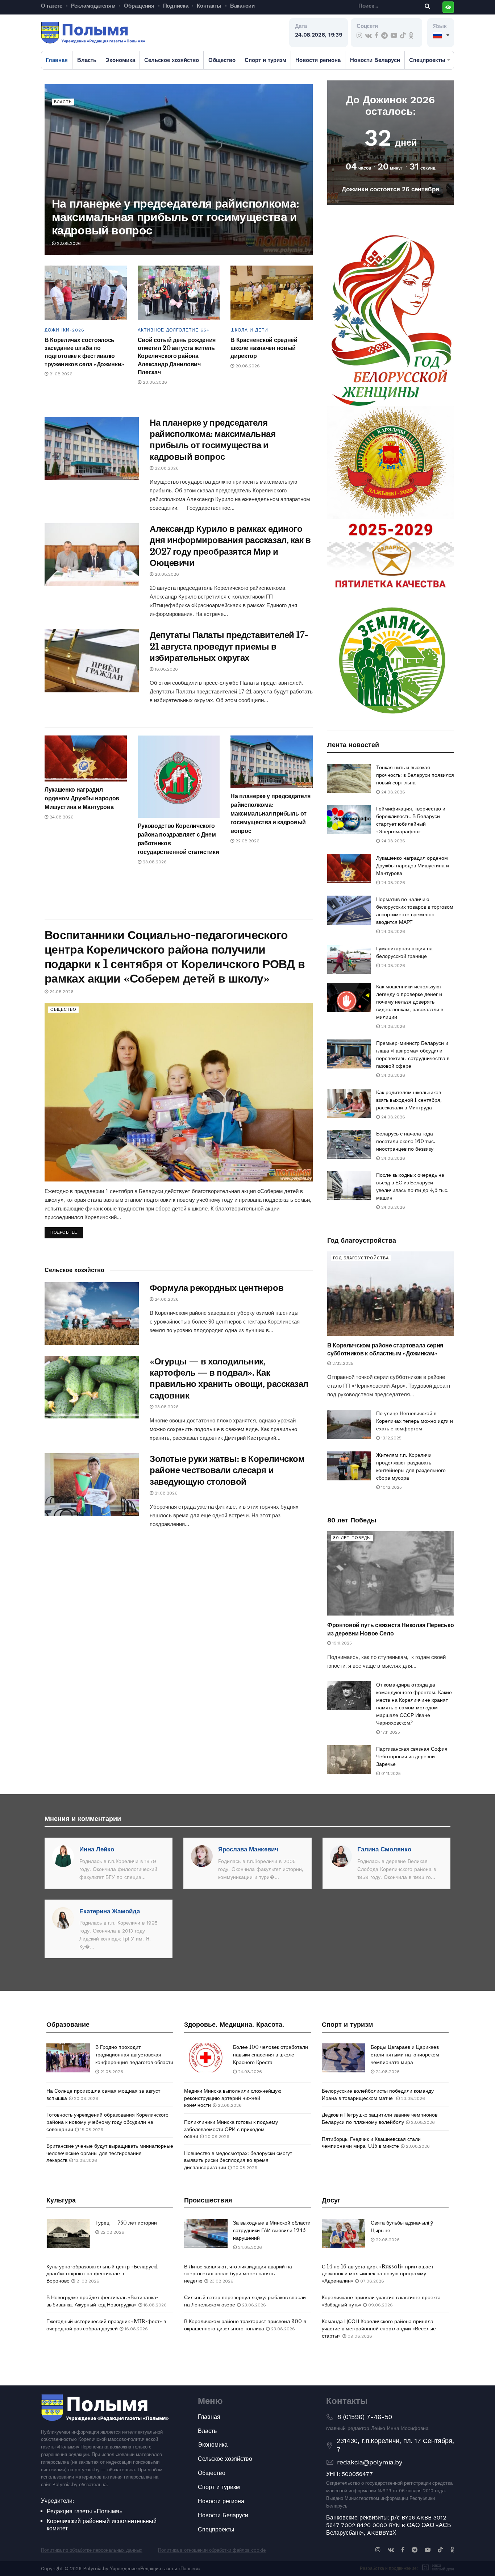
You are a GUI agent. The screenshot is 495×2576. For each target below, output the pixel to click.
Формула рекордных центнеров (217, 1288)
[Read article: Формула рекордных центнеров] (92, 1314)
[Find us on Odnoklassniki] (411, 36)
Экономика (120, 60)
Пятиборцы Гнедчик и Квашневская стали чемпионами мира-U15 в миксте (371, 2143)
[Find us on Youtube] (394, 36)
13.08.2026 (85, 2160)
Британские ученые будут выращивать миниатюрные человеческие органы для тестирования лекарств (110, 2153)
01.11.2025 (390, 1773)
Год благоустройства (361, 1258)
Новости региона (318, 60)
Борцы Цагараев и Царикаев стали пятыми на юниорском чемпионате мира (405, 2055)
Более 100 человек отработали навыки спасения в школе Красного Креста (271, 2055)
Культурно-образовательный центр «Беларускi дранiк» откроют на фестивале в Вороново (102, 2274)
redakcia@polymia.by (370, 2462)
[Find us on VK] (368, 36)
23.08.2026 (154, 862)
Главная (57, 60)
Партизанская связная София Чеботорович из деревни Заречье (412, 1756)
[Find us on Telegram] (384, 36)
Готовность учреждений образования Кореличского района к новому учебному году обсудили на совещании (107, 2122)
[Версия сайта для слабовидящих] (448, 7)
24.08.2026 (61, 817)
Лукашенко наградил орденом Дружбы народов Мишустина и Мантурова (82, 798)
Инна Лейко (97, 1849)
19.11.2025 (341, 1643)
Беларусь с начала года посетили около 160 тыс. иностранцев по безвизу (406, 1141)
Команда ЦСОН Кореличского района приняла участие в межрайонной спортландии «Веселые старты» (379, 2328)
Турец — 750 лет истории (126, 2223)
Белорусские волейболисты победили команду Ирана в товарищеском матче (378, 2094)
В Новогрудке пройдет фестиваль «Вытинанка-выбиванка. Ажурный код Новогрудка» (102, 2301)
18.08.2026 (91, 2130)
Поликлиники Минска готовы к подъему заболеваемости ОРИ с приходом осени (231, 2129)
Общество (222, 60)
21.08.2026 (60, 374)
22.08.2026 (68, 243)
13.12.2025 (391, 1438)
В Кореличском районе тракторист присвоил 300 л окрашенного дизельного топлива (245, 2325)
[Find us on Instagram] (359, 36)
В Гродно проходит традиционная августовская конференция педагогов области (134, 2055)
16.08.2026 (166, 669)
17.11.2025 (390, 1732)
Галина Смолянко (384, 1849)
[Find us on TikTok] (403, 36)
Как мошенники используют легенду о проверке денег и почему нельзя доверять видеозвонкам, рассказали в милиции (410, 1002)
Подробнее (67, 1231)
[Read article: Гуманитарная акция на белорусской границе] (349, 959)
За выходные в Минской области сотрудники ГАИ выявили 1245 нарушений (272, 2230)
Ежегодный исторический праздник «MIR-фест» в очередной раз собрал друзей (106, 2325)
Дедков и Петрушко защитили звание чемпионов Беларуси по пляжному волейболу (380, 2118)
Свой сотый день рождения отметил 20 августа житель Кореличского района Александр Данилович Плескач (177, 356)
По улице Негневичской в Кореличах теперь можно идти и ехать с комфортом (415, 1421)
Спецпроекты (427, 60)
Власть (87, 60)
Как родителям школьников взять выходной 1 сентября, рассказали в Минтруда (409, 1100)
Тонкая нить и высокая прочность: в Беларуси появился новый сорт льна (415, 775)
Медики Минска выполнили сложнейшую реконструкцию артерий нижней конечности (233, 2098)
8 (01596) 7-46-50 (365, 2417)
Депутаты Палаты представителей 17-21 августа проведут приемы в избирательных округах (229, 646)
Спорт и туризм (265, 60)
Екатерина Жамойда (110, 1911)
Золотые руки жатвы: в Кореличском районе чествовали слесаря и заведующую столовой (227, 1470)
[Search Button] (426, 6)
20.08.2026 (154, 382)
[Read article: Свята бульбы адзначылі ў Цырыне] (344, 2234)
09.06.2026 (380, 2305)
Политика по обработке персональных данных (92, 2550)
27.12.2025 (342, 1363)
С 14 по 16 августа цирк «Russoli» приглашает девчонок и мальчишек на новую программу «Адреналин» (378, 2274)
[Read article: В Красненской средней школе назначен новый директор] (272, 293)
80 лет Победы (352, 1538)
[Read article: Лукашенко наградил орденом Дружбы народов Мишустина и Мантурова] (86, 758)
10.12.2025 (391, 1487)
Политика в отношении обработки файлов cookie (212, 2550)
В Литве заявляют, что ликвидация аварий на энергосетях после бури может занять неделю (238, 2274)
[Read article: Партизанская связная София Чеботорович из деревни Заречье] (349, 1760)
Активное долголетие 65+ (174, 330)
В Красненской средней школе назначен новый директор (264, 348)
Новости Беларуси (375, 60)
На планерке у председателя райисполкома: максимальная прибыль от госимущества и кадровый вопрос (175, 217)
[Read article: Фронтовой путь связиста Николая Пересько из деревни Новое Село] (391, 1573)
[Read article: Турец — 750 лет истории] (68, 2234)
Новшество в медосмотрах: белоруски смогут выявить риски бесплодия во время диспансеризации (238, 2160)
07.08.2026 (371, 2281)
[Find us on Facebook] (377, 36)
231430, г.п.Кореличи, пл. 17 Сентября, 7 (395, 2445)
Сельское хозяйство (172, 60)
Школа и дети (249, 330)
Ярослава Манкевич (248, 1849)
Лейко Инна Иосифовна (400, 2428)
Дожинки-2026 (65, 330)
